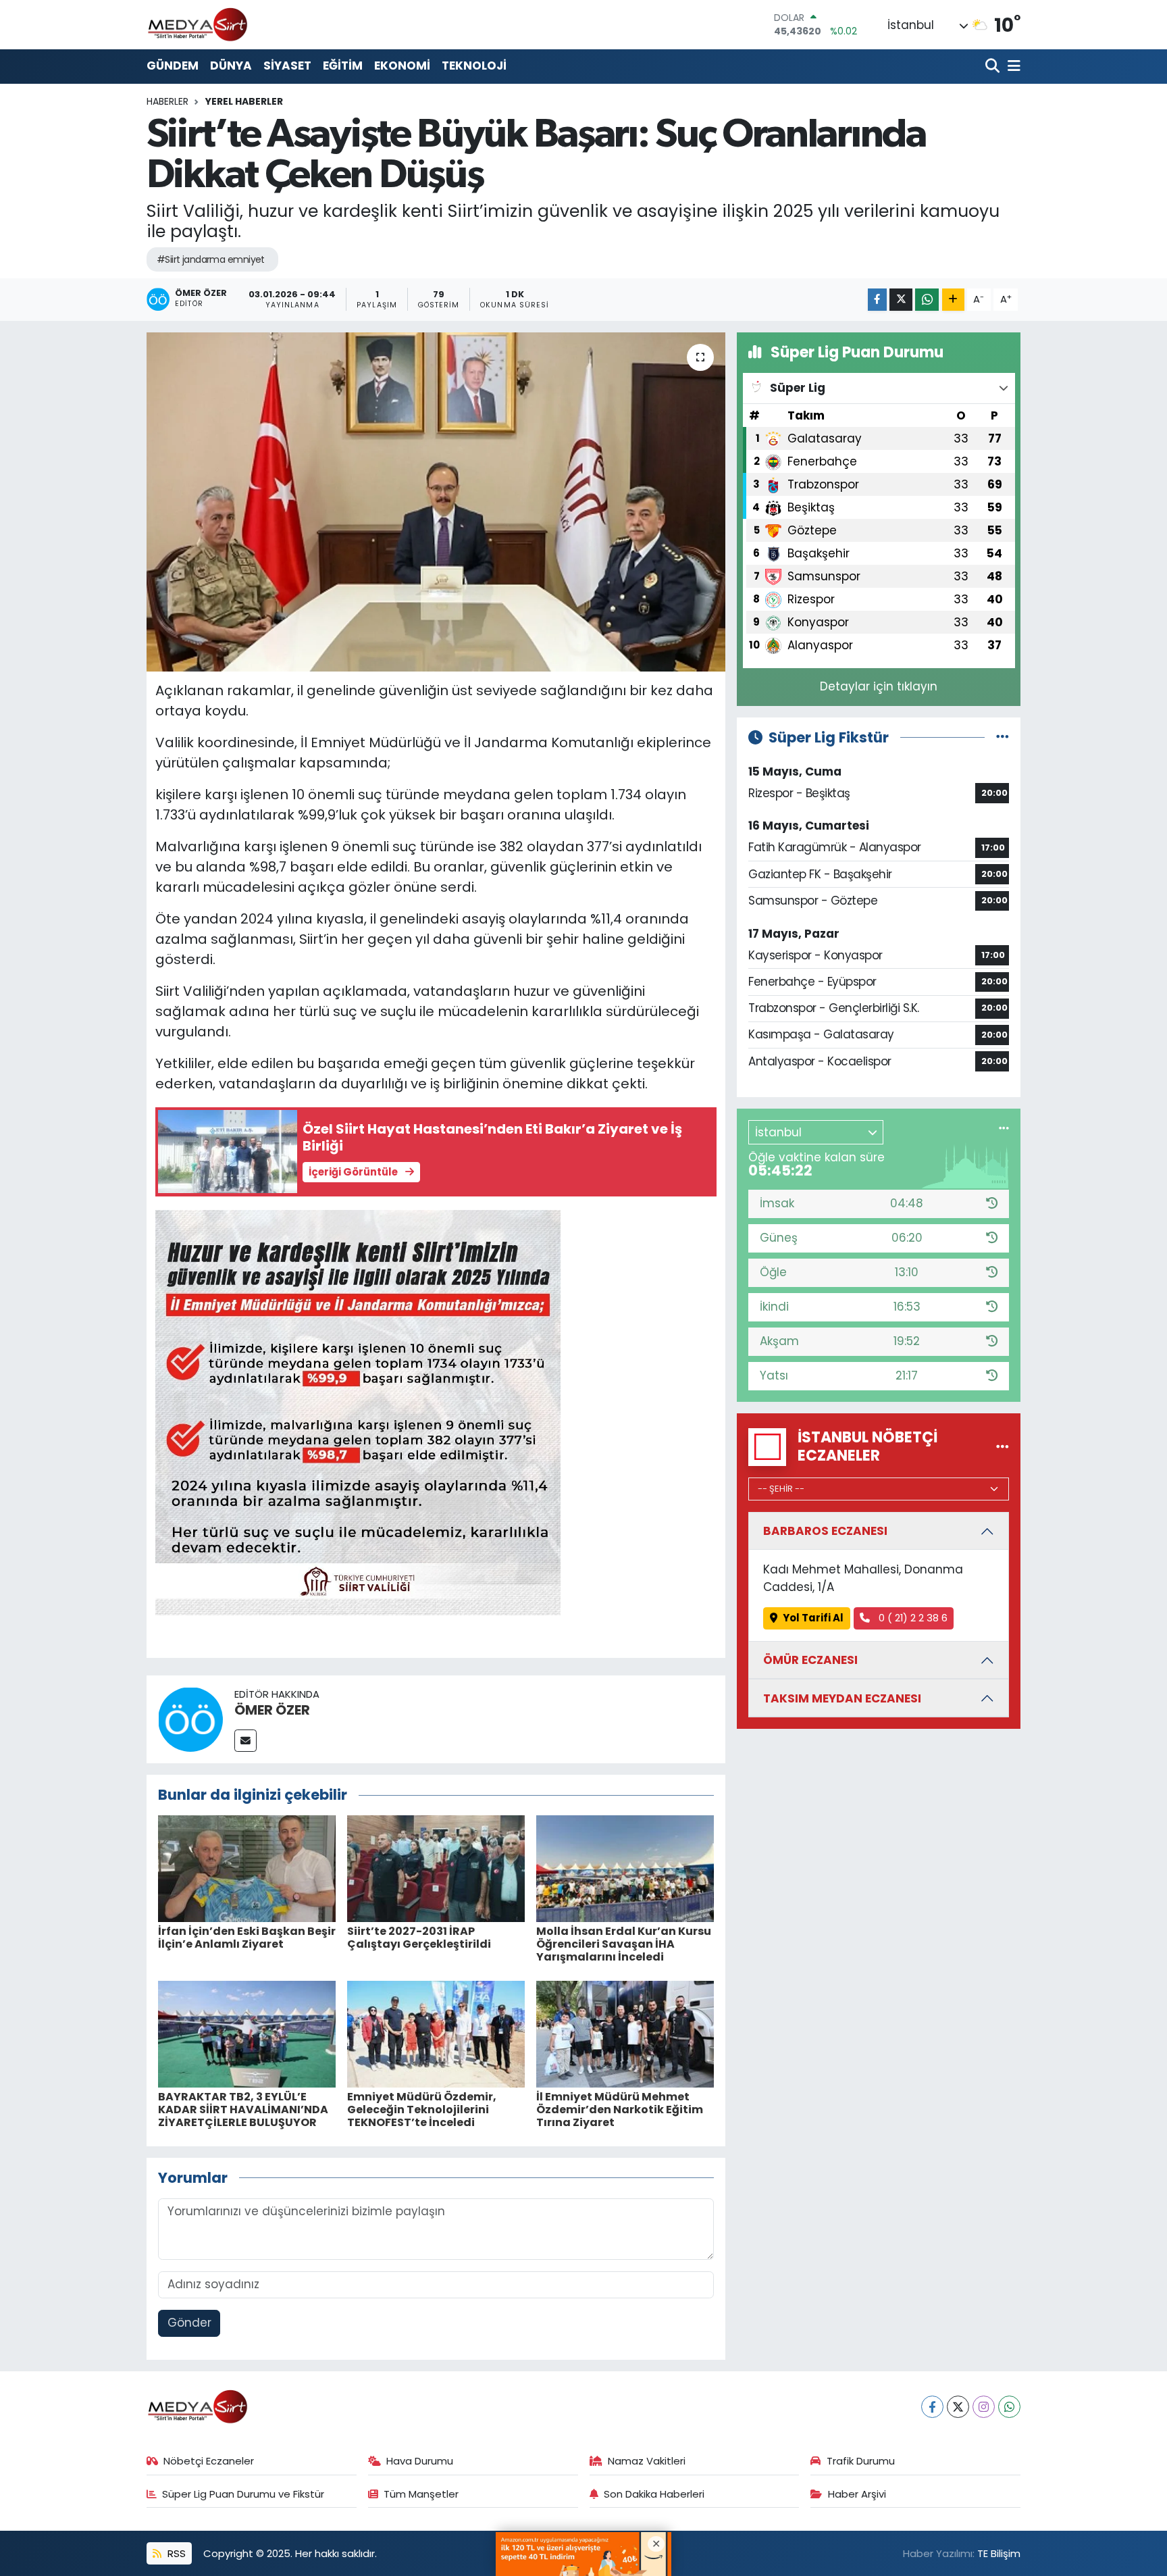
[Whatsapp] (1009, 2407)
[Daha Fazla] (953, 300)
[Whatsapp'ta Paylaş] (927, 300)
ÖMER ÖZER (272, 1710)
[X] (958, 2407)
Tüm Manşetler (421, 2494)
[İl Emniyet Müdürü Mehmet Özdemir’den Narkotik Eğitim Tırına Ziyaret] (625, 2034)
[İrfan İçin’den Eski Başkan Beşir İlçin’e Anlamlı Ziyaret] (247, 1867)
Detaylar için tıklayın (879, 686)
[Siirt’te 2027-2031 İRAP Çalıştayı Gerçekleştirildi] (436, 1867)
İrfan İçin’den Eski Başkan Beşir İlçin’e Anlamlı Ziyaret (247, 1938)
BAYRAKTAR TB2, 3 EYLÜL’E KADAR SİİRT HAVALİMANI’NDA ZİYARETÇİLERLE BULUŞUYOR (243, 2110)
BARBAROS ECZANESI (825, 1531)
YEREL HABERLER (244, 101)
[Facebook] (932, 2407)
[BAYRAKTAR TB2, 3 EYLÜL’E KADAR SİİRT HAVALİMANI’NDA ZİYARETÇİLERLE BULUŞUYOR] (247, 2034)
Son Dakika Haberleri (654, 2494)
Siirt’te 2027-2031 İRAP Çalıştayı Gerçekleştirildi (419, 1938)
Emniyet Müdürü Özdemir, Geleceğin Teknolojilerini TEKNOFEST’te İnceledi (422, 2110)
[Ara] (994, 67)
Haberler (167, 101)
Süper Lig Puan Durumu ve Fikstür (243, 2494)
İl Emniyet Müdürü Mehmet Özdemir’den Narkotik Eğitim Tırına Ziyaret (620, 2110)
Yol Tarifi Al (813, 1618)
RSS (175, 2553)
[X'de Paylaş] (901, 300)
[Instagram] (984, 2407)
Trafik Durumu (861, 2461)
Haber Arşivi (857, 2494)
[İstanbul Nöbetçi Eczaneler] (1003, 1446)
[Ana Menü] (1012, 67)
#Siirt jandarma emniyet (211, 259)
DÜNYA (231, 66)
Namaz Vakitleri (647, 2461)
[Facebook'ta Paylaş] (877, 300)
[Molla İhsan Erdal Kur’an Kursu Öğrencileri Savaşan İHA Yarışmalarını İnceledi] (625, 1867)
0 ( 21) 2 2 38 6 (912, 1618)
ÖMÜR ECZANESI (810, 1660)
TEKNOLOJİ (474, 66)
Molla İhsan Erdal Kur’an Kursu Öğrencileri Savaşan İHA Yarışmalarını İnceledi (624, 1944)
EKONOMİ (402, 66)
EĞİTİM (343, 66)
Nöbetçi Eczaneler (209, 2461)
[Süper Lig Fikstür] (1003, 737)
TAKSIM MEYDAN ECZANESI (842, 1698)
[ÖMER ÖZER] (190, 1719)
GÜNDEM (173, 66)
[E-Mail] (245, 1741)
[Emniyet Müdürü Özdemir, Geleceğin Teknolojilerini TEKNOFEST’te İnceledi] (436, 2034)
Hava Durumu (420, 2461)
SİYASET (287, 66)
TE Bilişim (999, 2553)
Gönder (189, 2323)
